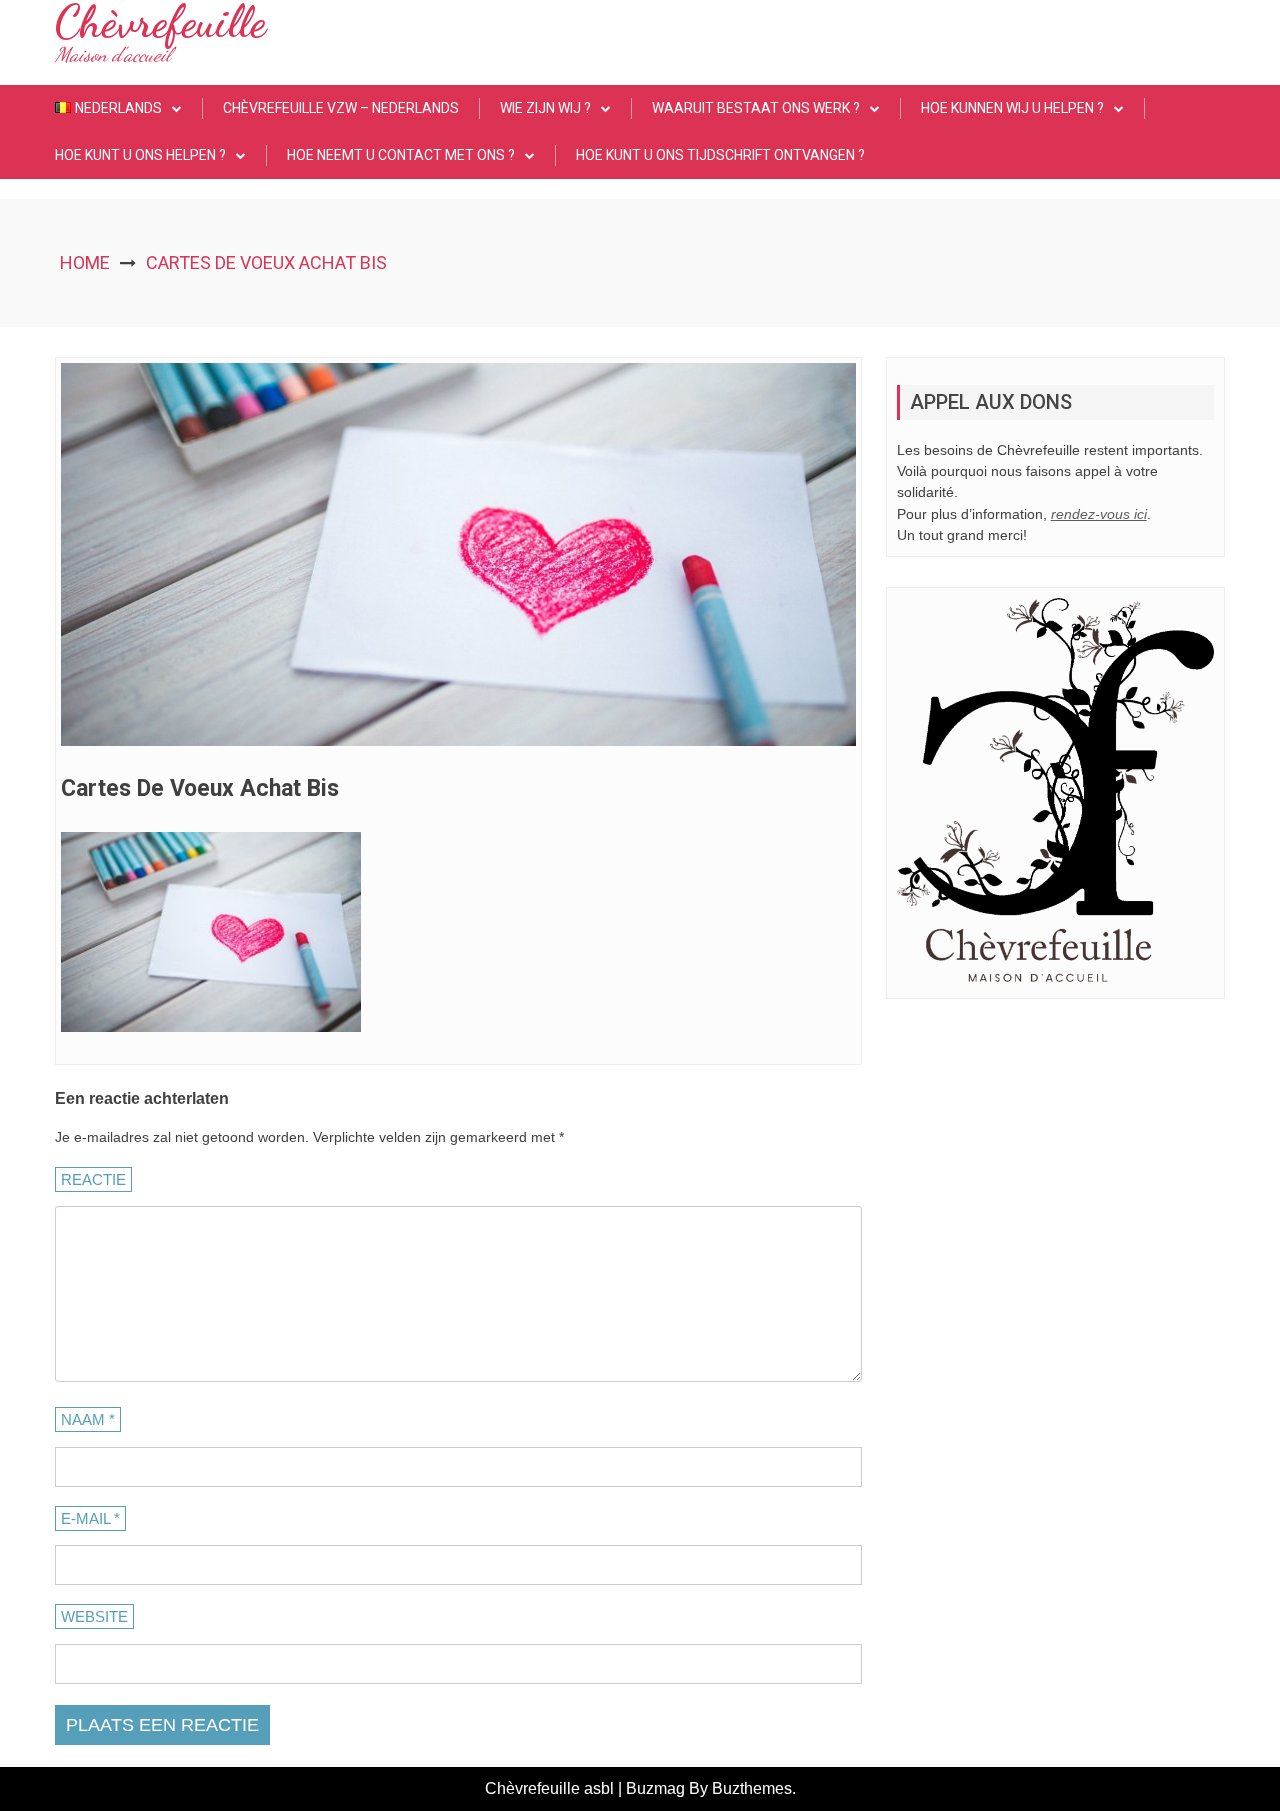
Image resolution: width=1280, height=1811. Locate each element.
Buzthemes (752, 1788)
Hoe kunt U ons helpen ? (140, 155)
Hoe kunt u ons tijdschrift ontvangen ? (720, 155)
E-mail (90, 1518)
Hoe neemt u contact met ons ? (401, 155)
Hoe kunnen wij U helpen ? (1012, 108)
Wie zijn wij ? (545, 108)
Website (94, 1616)
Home (85, 262)
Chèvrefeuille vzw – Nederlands (341, 108)
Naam (88, 1419)
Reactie (93, 1179)
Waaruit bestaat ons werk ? (756, 108)
